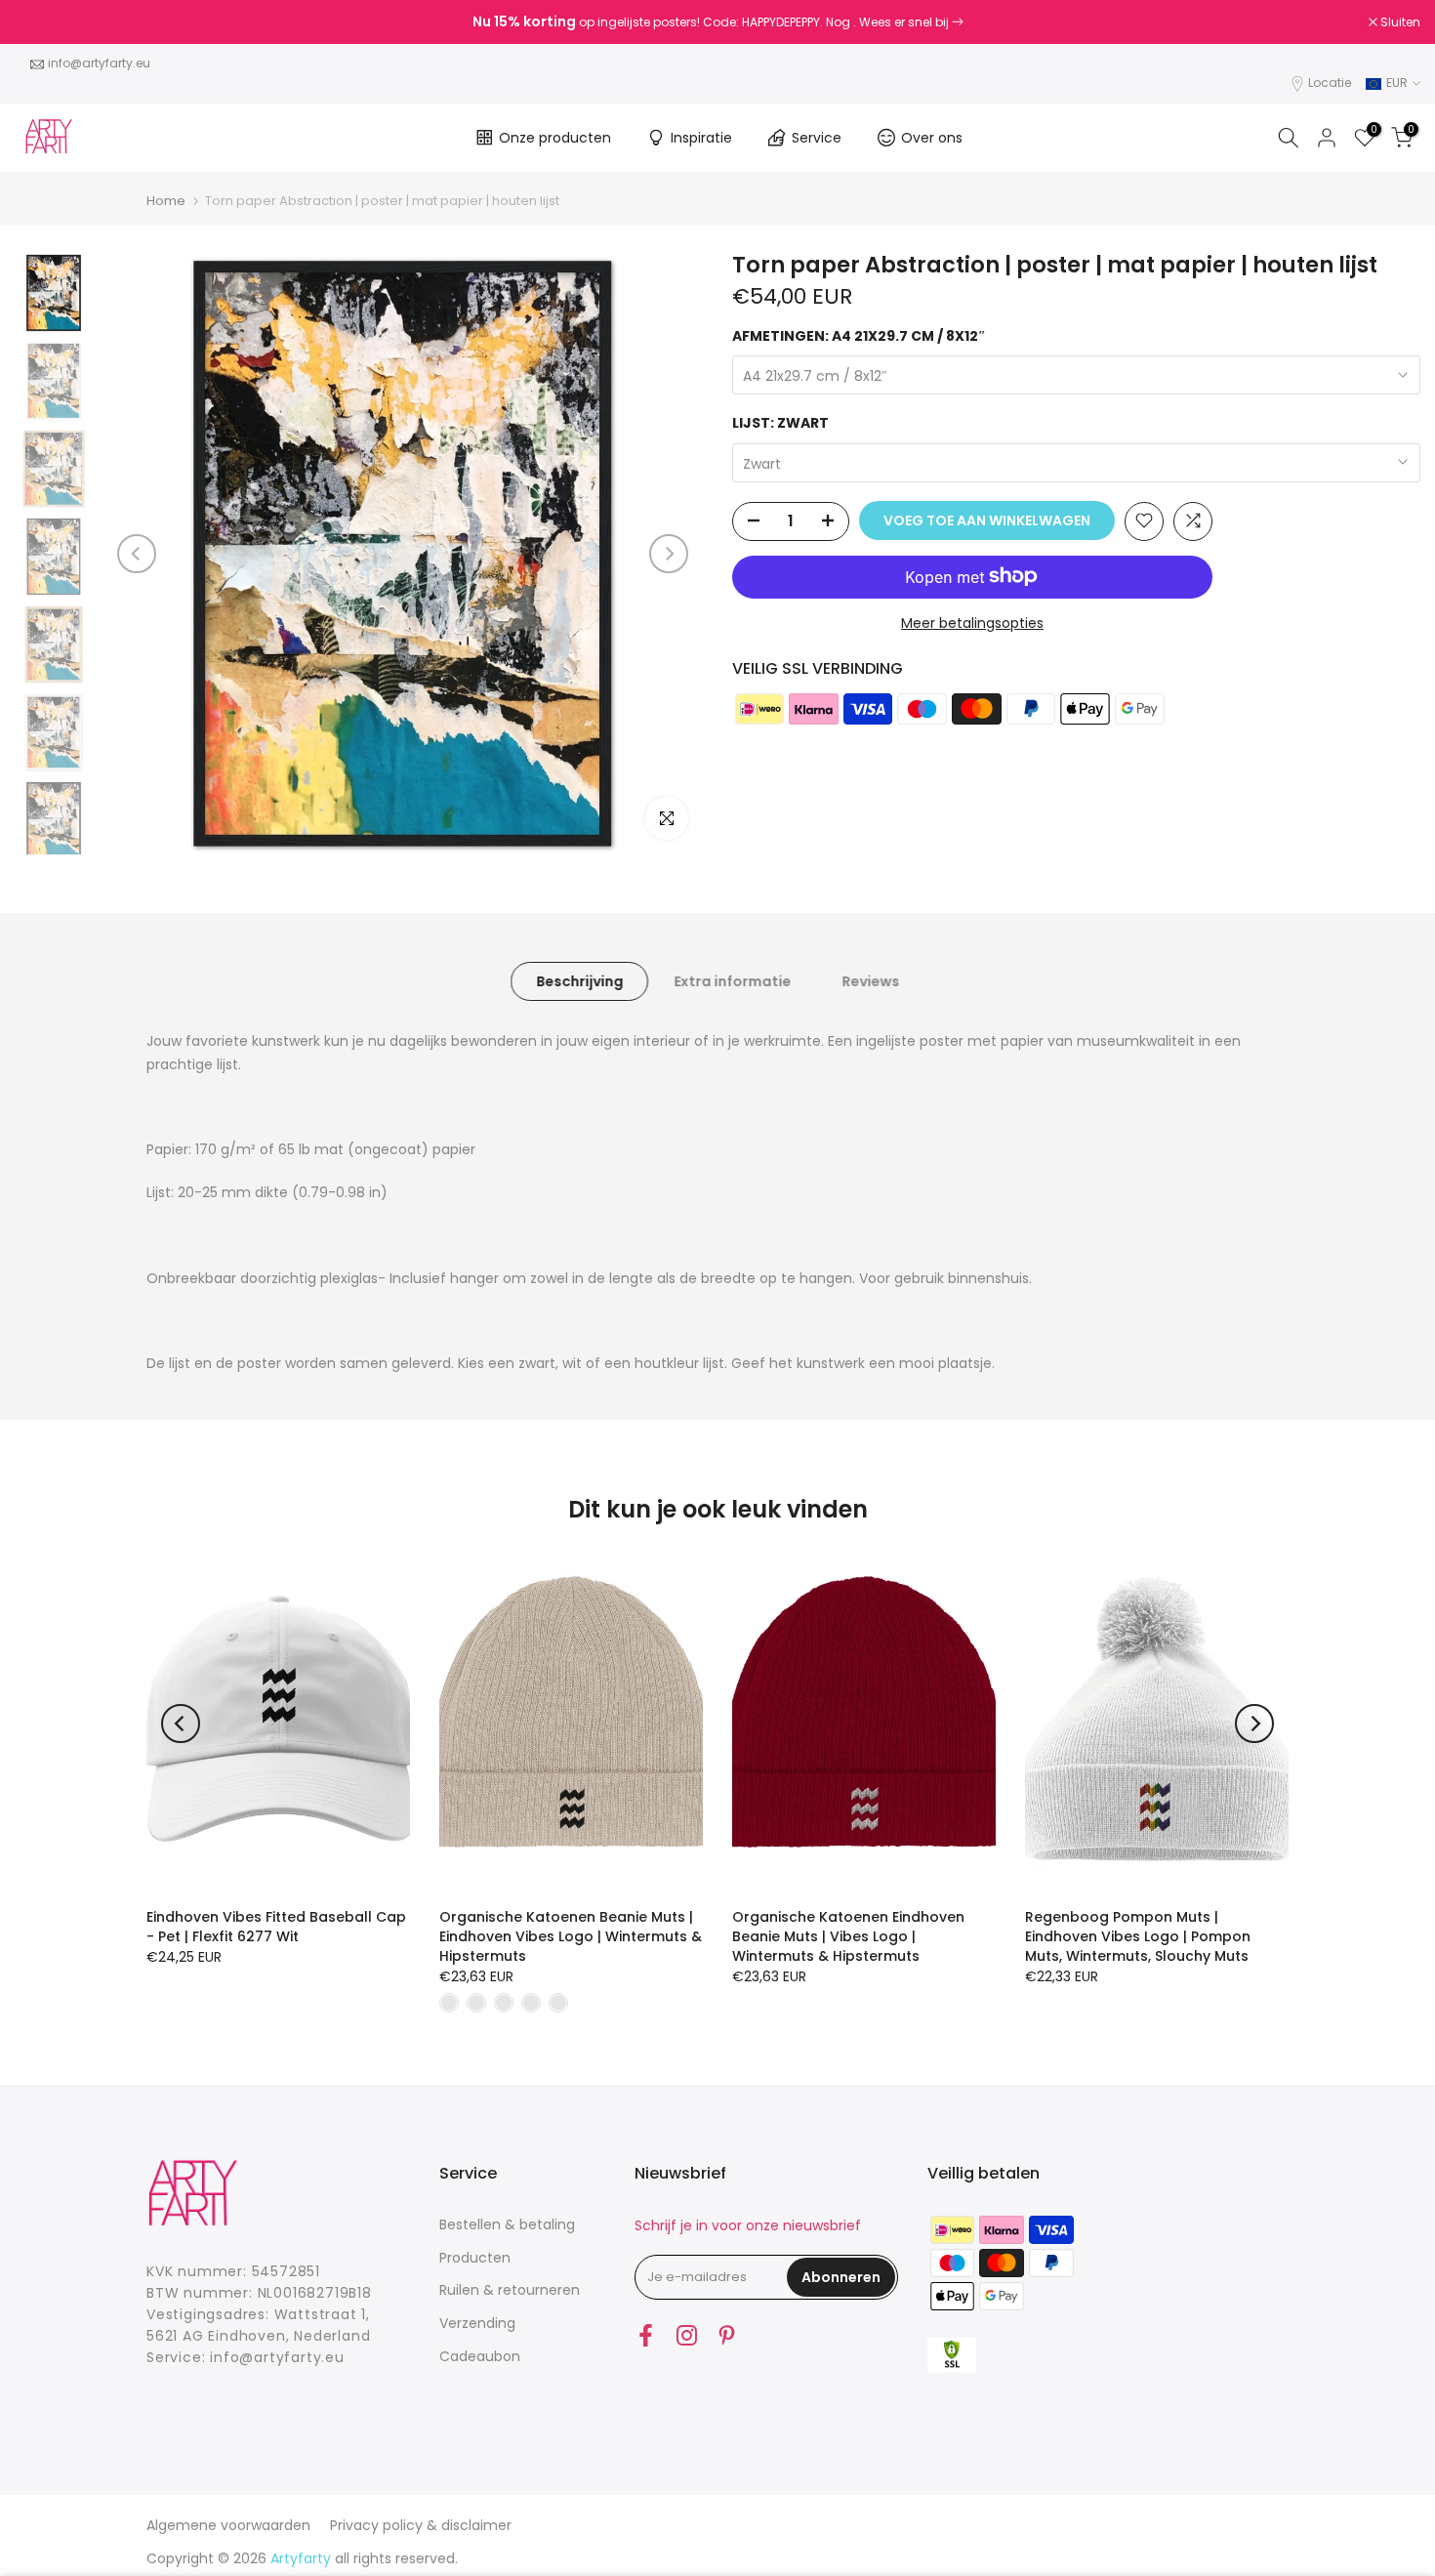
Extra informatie (732, 980)
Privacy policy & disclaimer (421, 2525)
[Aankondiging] (717, 22)
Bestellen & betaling (507, 2224)
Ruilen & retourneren (510, 2290)
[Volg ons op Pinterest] (727, 2336)
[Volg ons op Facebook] (646, 2336)
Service (817, 138)
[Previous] (137, 554)
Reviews (870, 980)
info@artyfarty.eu (99, 63)
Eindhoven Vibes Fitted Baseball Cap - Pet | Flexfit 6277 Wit (276, 1927)
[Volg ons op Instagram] (687, 2336)
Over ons (932, 138)
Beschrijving (579, 980)
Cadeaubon (480, 2356)
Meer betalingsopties (972, 622)
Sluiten (45, 22)
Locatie (1330, 83)
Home (166, 201)
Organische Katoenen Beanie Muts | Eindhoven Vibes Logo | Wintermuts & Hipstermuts (571, 1936)
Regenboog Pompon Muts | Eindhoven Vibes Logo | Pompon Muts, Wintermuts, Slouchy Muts (1138, 1936)
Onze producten (555, 138)
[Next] (669, 554)
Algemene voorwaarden (228, 2525)
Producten (475, 2258)
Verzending (477, 2323)
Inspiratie (701, 138)
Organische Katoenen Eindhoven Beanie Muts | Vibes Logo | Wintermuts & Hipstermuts (848, 1936)
